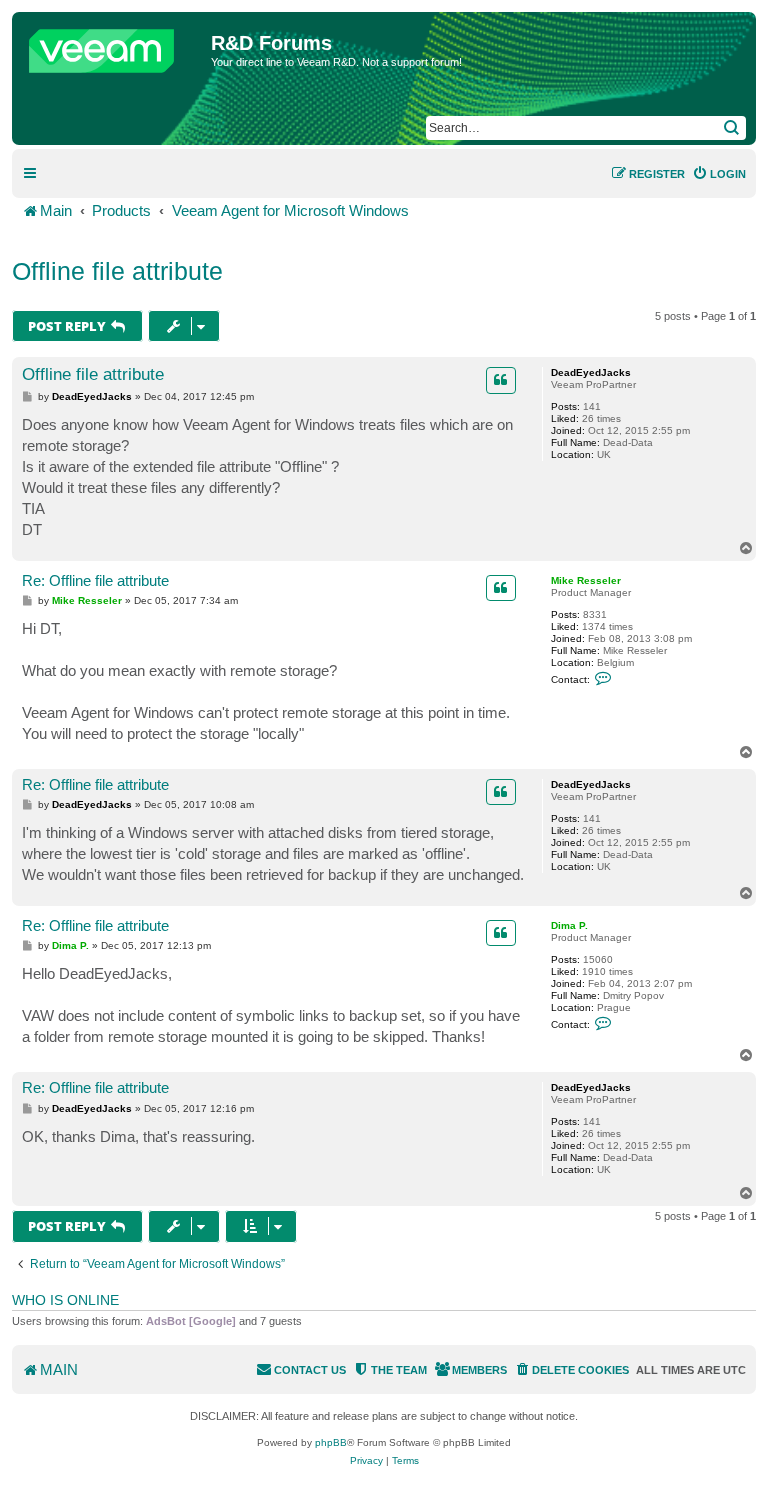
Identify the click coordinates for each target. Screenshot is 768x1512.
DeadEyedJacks (591, 372)
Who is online (65, 1300)
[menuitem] (719, 174)
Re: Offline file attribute (95, 580)
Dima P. (569, 925)
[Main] (114, 46)
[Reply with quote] (501, 380)
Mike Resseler (586, 580)
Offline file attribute (117, 271)
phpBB (331, 1442)
